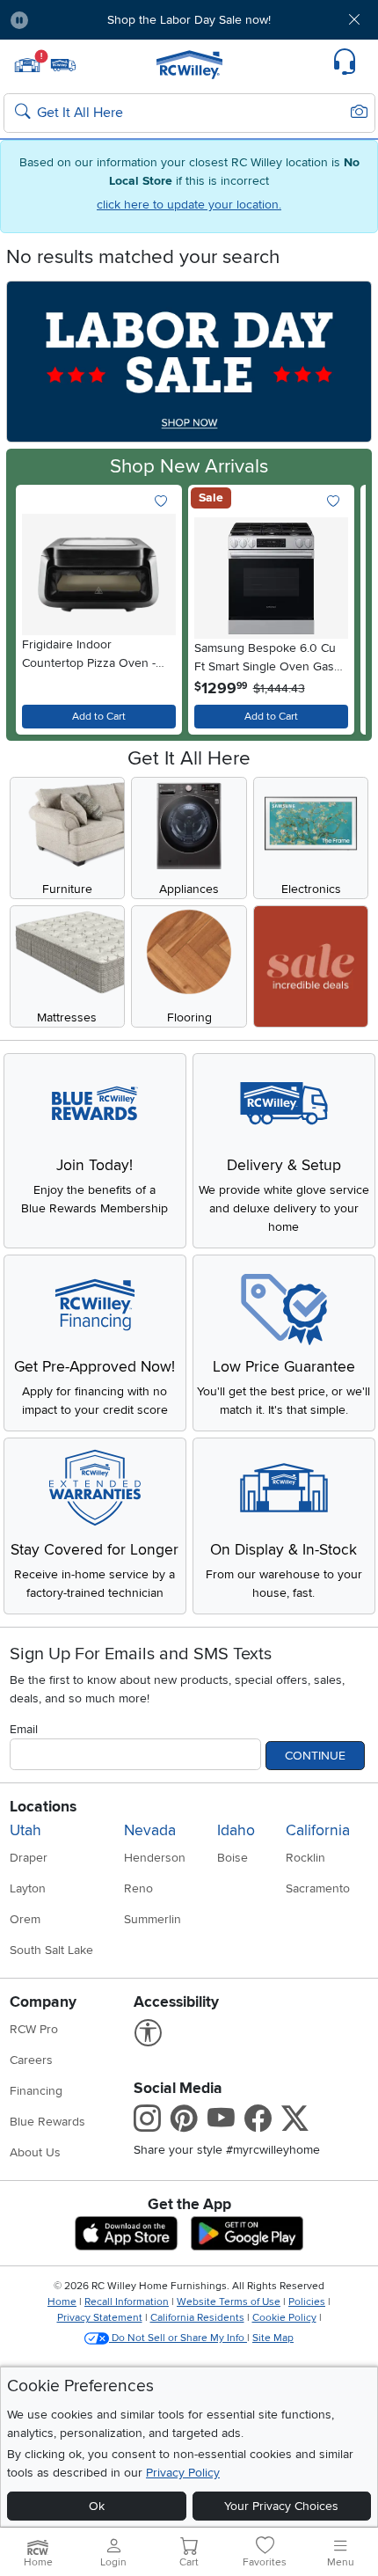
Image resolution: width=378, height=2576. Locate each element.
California (318, 1830)
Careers (31, 2060)
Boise (233, 1858)
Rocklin (305, 1858)
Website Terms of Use (229, 2302)
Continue (315, 1756)
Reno (138, 1888)
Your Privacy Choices (281, 2506)
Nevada (150, 1830)
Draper (29, 1858)
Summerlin (153, 1919)
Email (24, 1729)
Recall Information (127, 2302)
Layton (28, 1888)
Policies (307, 2302)
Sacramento (318, 1888)
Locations (43, 1807)
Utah (25, 1830)
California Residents (197, 2318)
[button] (72, 20)
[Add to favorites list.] (161, 502)
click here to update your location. (189, 205)
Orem (25, 1919)
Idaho (236, 1830)
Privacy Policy (183, 2473)
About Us (35, 2152)
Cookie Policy (284, 2318)
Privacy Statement (100, 2318)
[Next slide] (342, 606)
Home (62, 2302)
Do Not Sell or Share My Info (178, 2338)
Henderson (155, 1858)
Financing (36, 2091)
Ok (97, 2506)
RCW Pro (34, 2029)
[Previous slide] (36, 606)
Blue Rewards (47, 2122)
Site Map (273, 2338)
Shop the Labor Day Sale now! (189, 20)
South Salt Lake (51, 1950)
